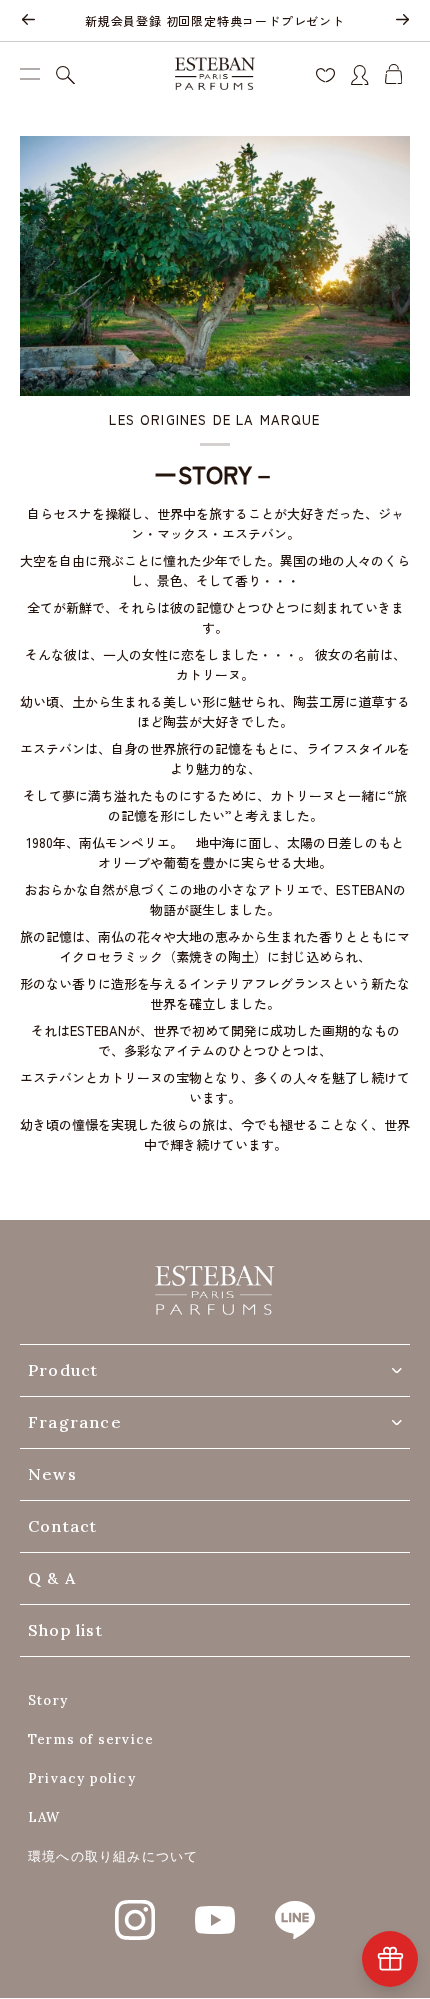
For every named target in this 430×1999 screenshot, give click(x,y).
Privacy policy (82, 1778)
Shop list (65, 1630)
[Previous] (28, 21)
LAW (44, 1817)
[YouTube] (215, 1909)
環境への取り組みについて (113, 1856)
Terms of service (91, 1739)
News (52, 1474)
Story (48, 1700)
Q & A (52, 1578)
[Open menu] (30, 73)
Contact (62, 1526)
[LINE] (295, 1909)
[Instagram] (135, 1909)
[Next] (402, 21)
